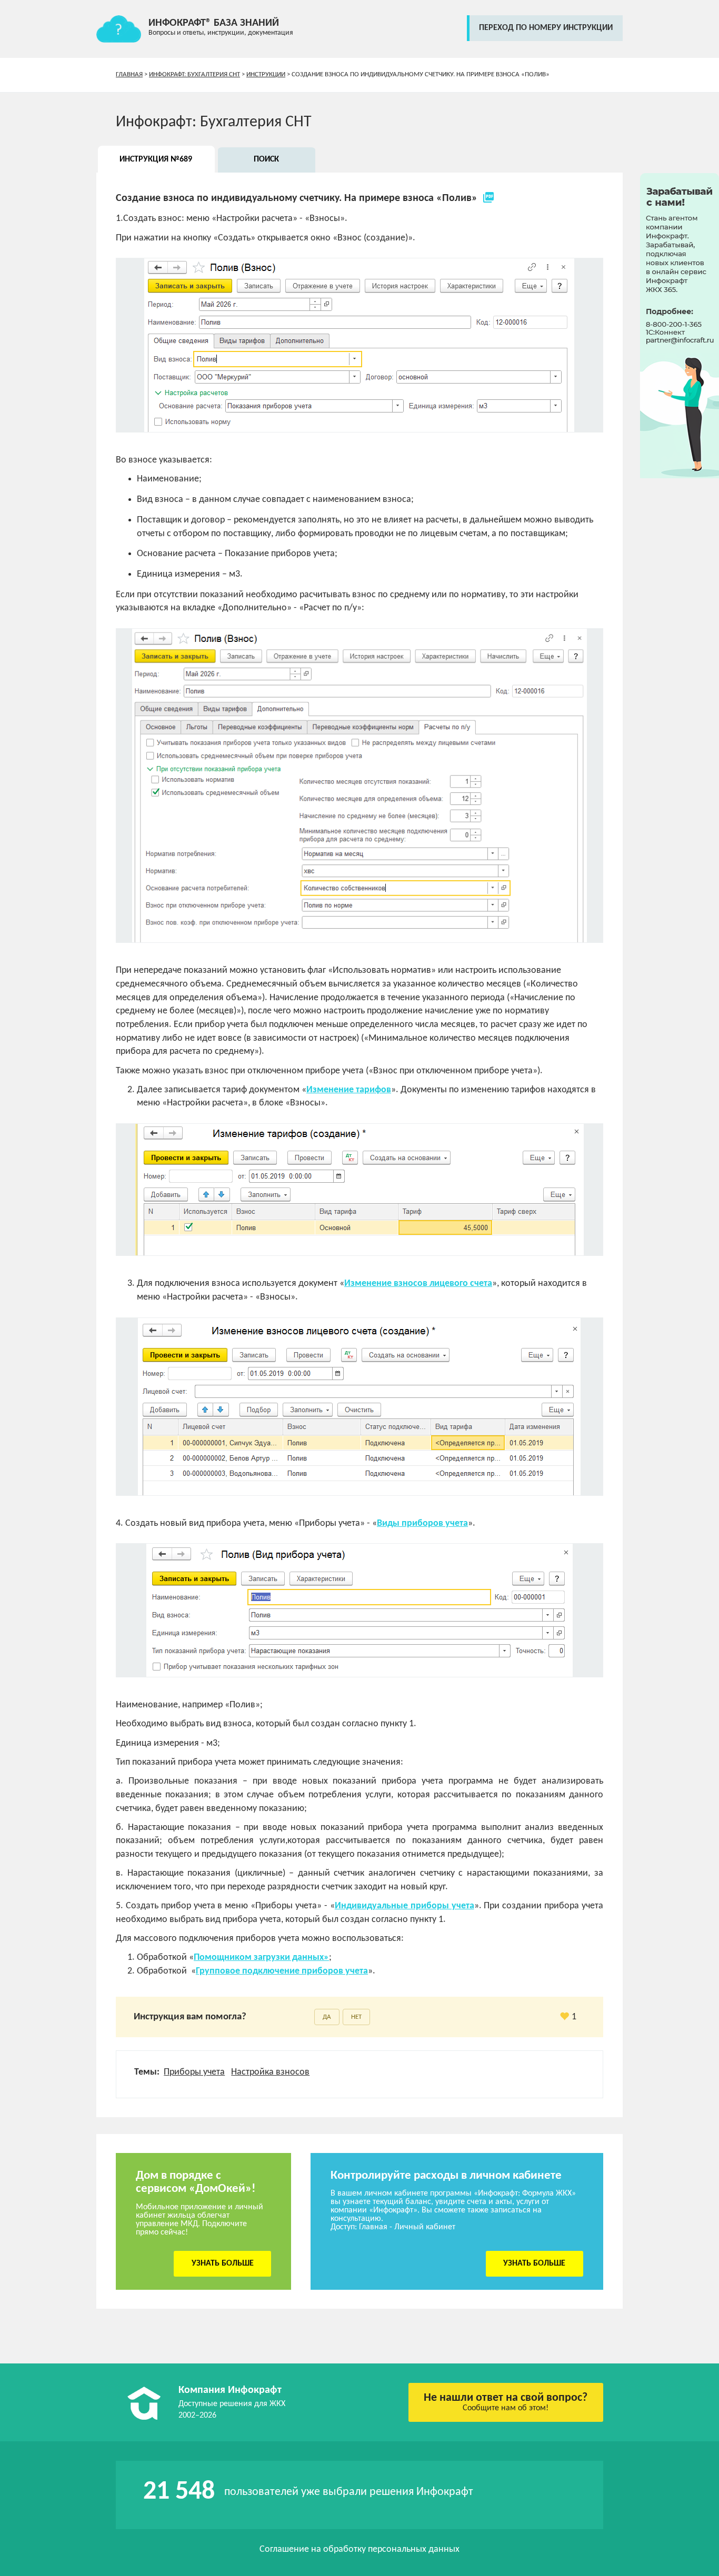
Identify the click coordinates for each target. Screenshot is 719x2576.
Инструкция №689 (156, 159)
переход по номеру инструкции (546, 28)
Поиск (266, 159)
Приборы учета (194, 2072)
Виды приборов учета (422, 1523)
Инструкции (266, 74)
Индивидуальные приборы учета (405, 1906)
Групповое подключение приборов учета (282, 1971)
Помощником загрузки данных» (261, 1958)
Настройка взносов (270, 2072)
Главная (129, 74)
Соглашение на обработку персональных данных (359, 2549)
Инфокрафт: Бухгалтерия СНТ (194, 74)
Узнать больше (223, 2263)
